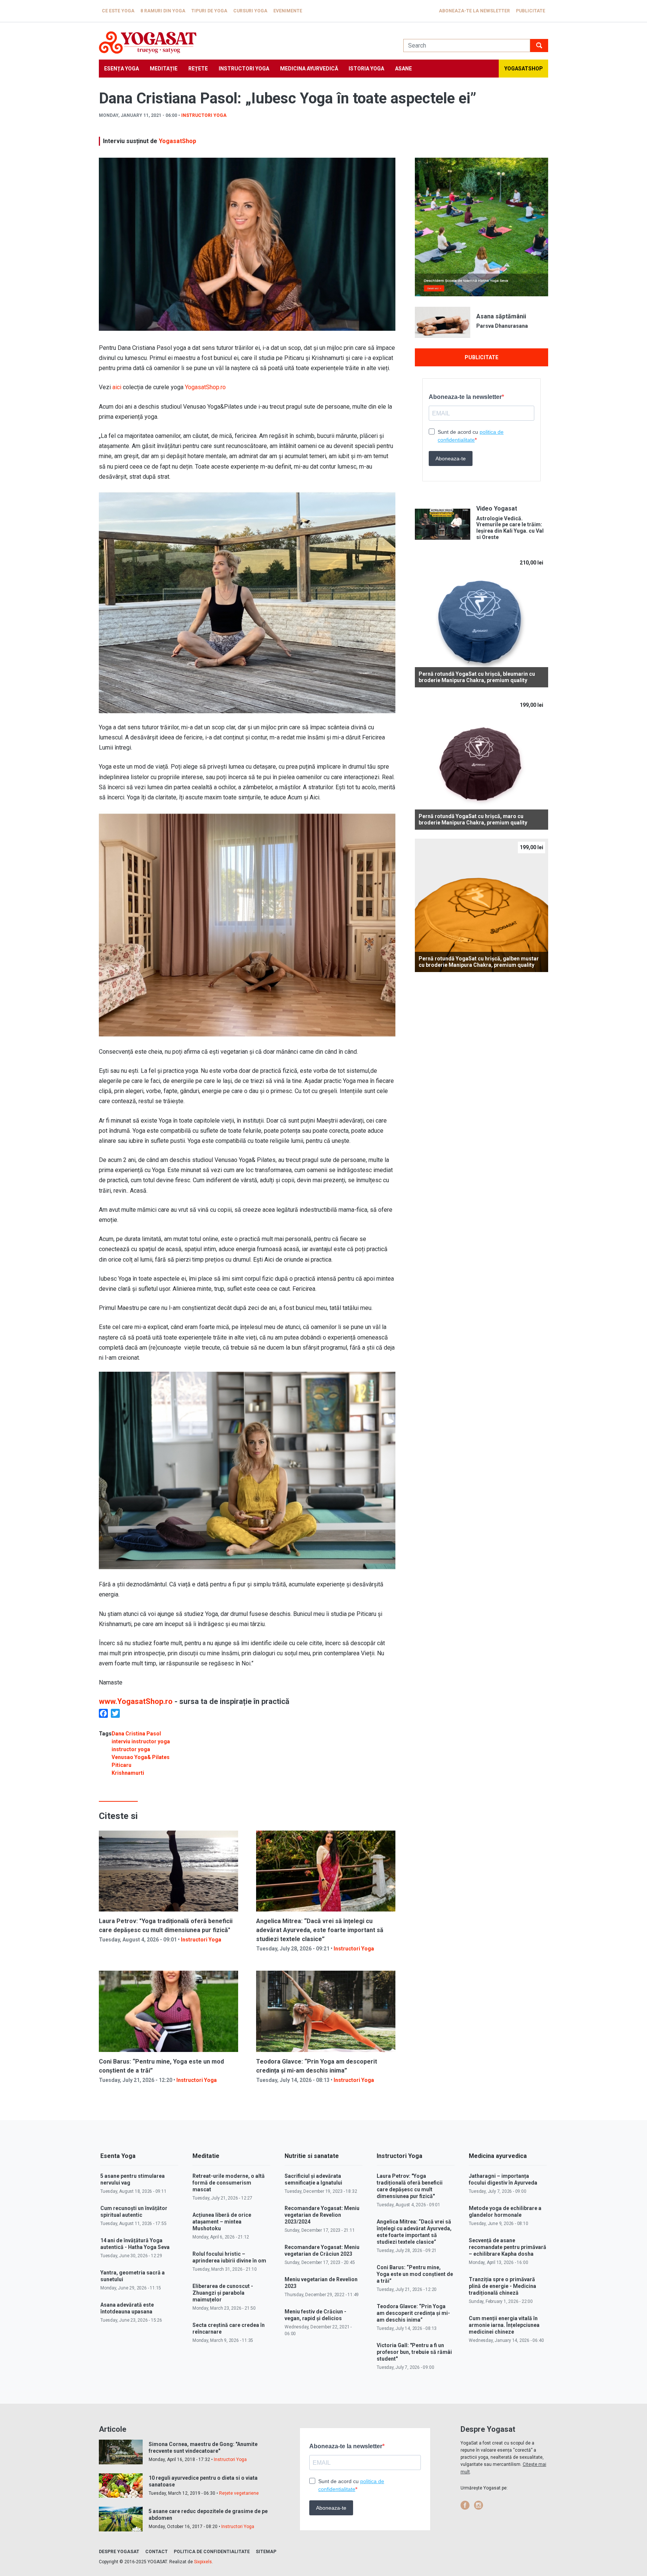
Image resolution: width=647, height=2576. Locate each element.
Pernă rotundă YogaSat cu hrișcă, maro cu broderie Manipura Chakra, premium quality (473, 819)
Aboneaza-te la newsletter (474, 11)
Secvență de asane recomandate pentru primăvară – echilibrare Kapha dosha (508, 2247)
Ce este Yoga (118, 11)
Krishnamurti (128, 1773)
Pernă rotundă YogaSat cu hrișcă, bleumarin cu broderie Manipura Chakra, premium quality (477, 677)
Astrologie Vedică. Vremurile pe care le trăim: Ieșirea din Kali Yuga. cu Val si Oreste (510, 528)
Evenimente (288, 11)
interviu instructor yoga (141, 1741)
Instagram (479, 2505)
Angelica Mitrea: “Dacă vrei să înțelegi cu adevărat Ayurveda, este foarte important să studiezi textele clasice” (320, 1930)
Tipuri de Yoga (209, 11)
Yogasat (244, 43)
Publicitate (531, 11)
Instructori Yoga (244, 69)
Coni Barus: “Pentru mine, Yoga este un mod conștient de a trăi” (415, 2274)
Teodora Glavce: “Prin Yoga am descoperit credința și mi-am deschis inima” (413, 2313)
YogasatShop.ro (205, 387)
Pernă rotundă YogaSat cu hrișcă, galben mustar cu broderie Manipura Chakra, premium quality (479, 962)
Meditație (164, 69)
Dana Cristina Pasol (136, 1734)
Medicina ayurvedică (309, 69)
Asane (403, 69)
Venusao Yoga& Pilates (141, 1757)
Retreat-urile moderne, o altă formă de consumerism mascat (229, 2183)
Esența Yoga (121, 69)
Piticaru (121, 1765)
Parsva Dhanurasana (502, 326)
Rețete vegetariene (239, 2493)
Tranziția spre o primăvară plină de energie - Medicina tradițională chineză (502, 2286)
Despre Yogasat (119, 2552)
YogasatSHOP (524, 69)
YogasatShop (177, 141)
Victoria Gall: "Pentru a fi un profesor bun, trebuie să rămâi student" (414, 2352)
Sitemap (266, 2552)
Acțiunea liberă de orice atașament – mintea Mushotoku (222, 2222)
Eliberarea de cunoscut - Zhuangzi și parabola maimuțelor (223, 2293)
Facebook (465, 2505)
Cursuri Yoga (250, 11)
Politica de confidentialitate (212, 2552)
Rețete (198, 69)
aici (117, 387)
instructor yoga (131, 1749)
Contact (157, 2552)
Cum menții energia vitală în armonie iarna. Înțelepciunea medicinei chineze (504, 2325)
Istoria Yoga (366, 69)
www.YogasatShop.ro (136, 1701)
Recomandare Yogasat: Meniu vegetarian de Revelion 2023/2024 (322, 2215)
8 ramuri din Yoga (163, 11)
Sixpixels (203, 2562)
